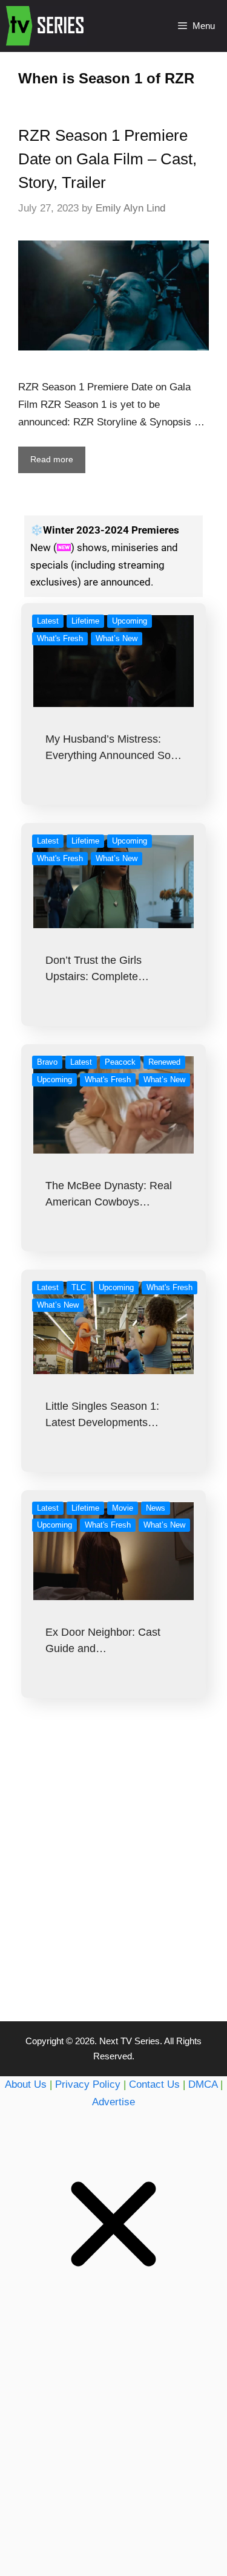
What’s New (117, 638)
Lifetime (85, 621)
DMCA (203, 2084)
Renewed (164, 1062)
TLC (79, 1287)
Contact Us (154, 2084)
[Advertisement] (113, 1884)
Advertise (113, 2102)
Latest (48, 621)
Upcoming (130, 621)
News (156, 1508)
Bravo (47, 1062)
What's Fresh (60, 638)
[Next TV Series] (46, 26)
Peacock (120, 1062)
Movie (123, 1508)
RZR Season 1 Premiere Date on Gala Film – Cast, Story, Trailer (107, 159)
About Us (26, 2084)
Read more (52, 459)
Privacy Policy (88, 2084)
